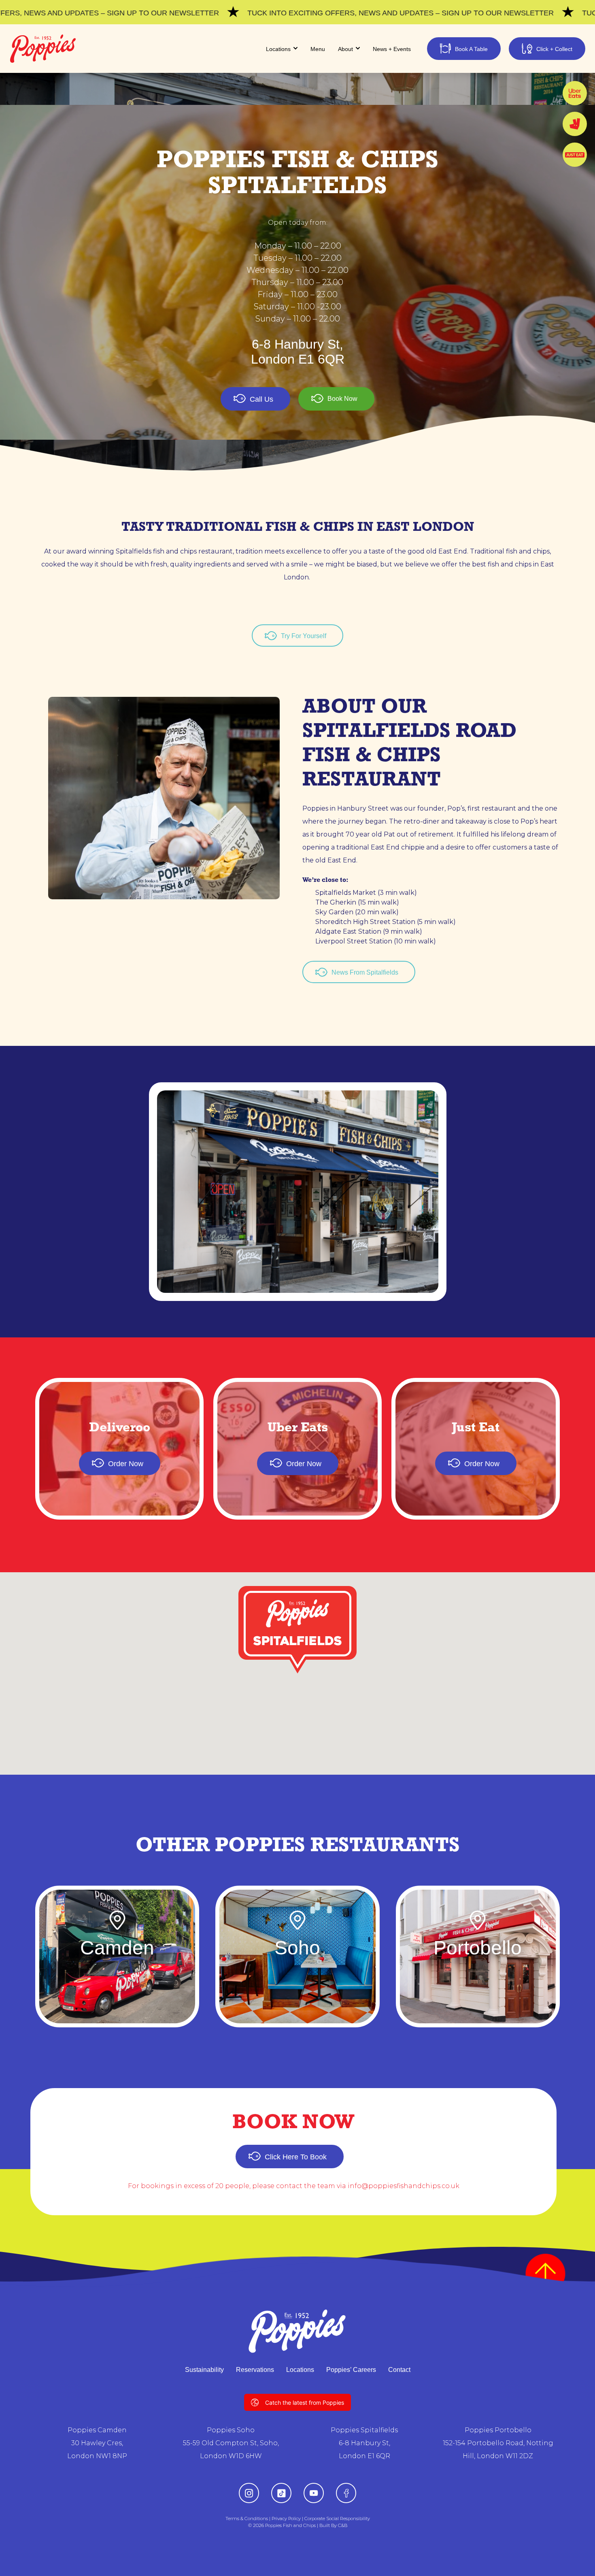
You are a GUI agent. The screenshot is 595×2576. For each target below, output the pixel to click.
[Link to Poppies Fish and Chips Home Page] (43, 49)
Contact (399, 2370)
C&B (343, 2525)
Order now (126, 1464)
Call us (261, 399)
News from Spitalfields (365, 972)
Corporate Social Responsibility (337, 2519)
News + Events (392, 49)
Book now (342, 399)
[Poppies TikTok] (282, 2493)
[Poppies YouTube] (314, 2493)
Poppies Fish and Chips (290, 2525)
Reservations (255, 2370)
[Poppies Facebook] (346, 2493)
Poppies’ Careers (351, 2370)
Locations (300, 2370)
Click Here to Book (296, 2157)
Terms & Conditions (247, 2519)
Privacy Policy (286, 2519)
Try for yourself (304, 636)
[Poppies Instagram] (249, 2493)
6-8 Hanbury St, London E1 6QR (298, 352)
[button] (297, 1630)
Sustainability (204, 2370)
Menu (318, 49)
